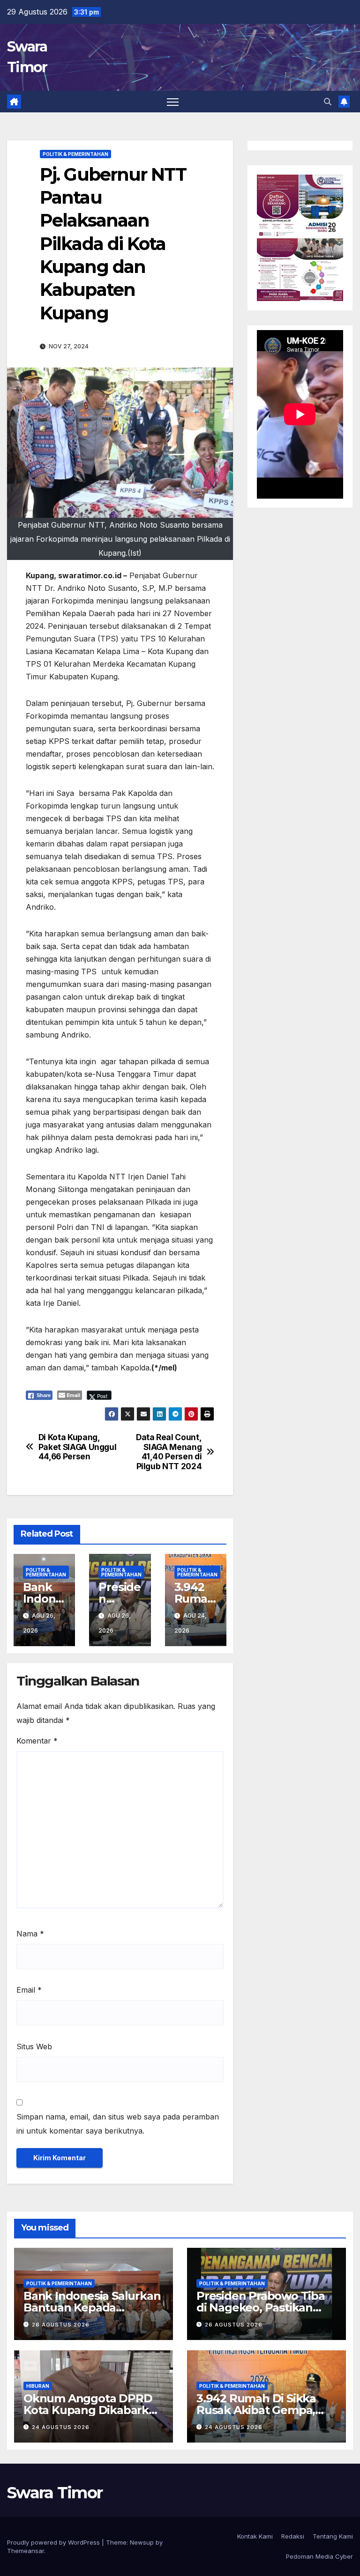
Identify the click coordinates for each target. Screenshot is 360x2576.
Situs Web (34, 2046)
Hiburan (38, 2386)
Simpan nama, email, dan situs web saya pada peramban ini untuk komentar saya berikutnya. (118, 2124)
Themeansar (26, 2551)
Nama (30, 1934)
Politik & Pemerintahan (75, 154)
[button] (328, 102)
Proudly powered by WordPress (54, 2542)
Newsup (142, 2542)
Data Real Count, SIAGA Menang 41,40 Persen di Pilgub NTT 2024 (169, 1452)
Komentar (37, 1741)
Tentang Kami (333, 2536)
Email (29, 1990)
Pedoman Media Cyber (319, 2556)
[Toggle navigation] (173, 102)
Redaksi (293, 2536)
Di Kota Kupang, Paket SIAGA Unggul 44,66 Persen (78, 1447)
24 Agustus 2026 (61, 2427)
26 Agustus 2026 (61, 2325)
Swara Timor (55, 2493)
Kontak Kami (255, 2536)
